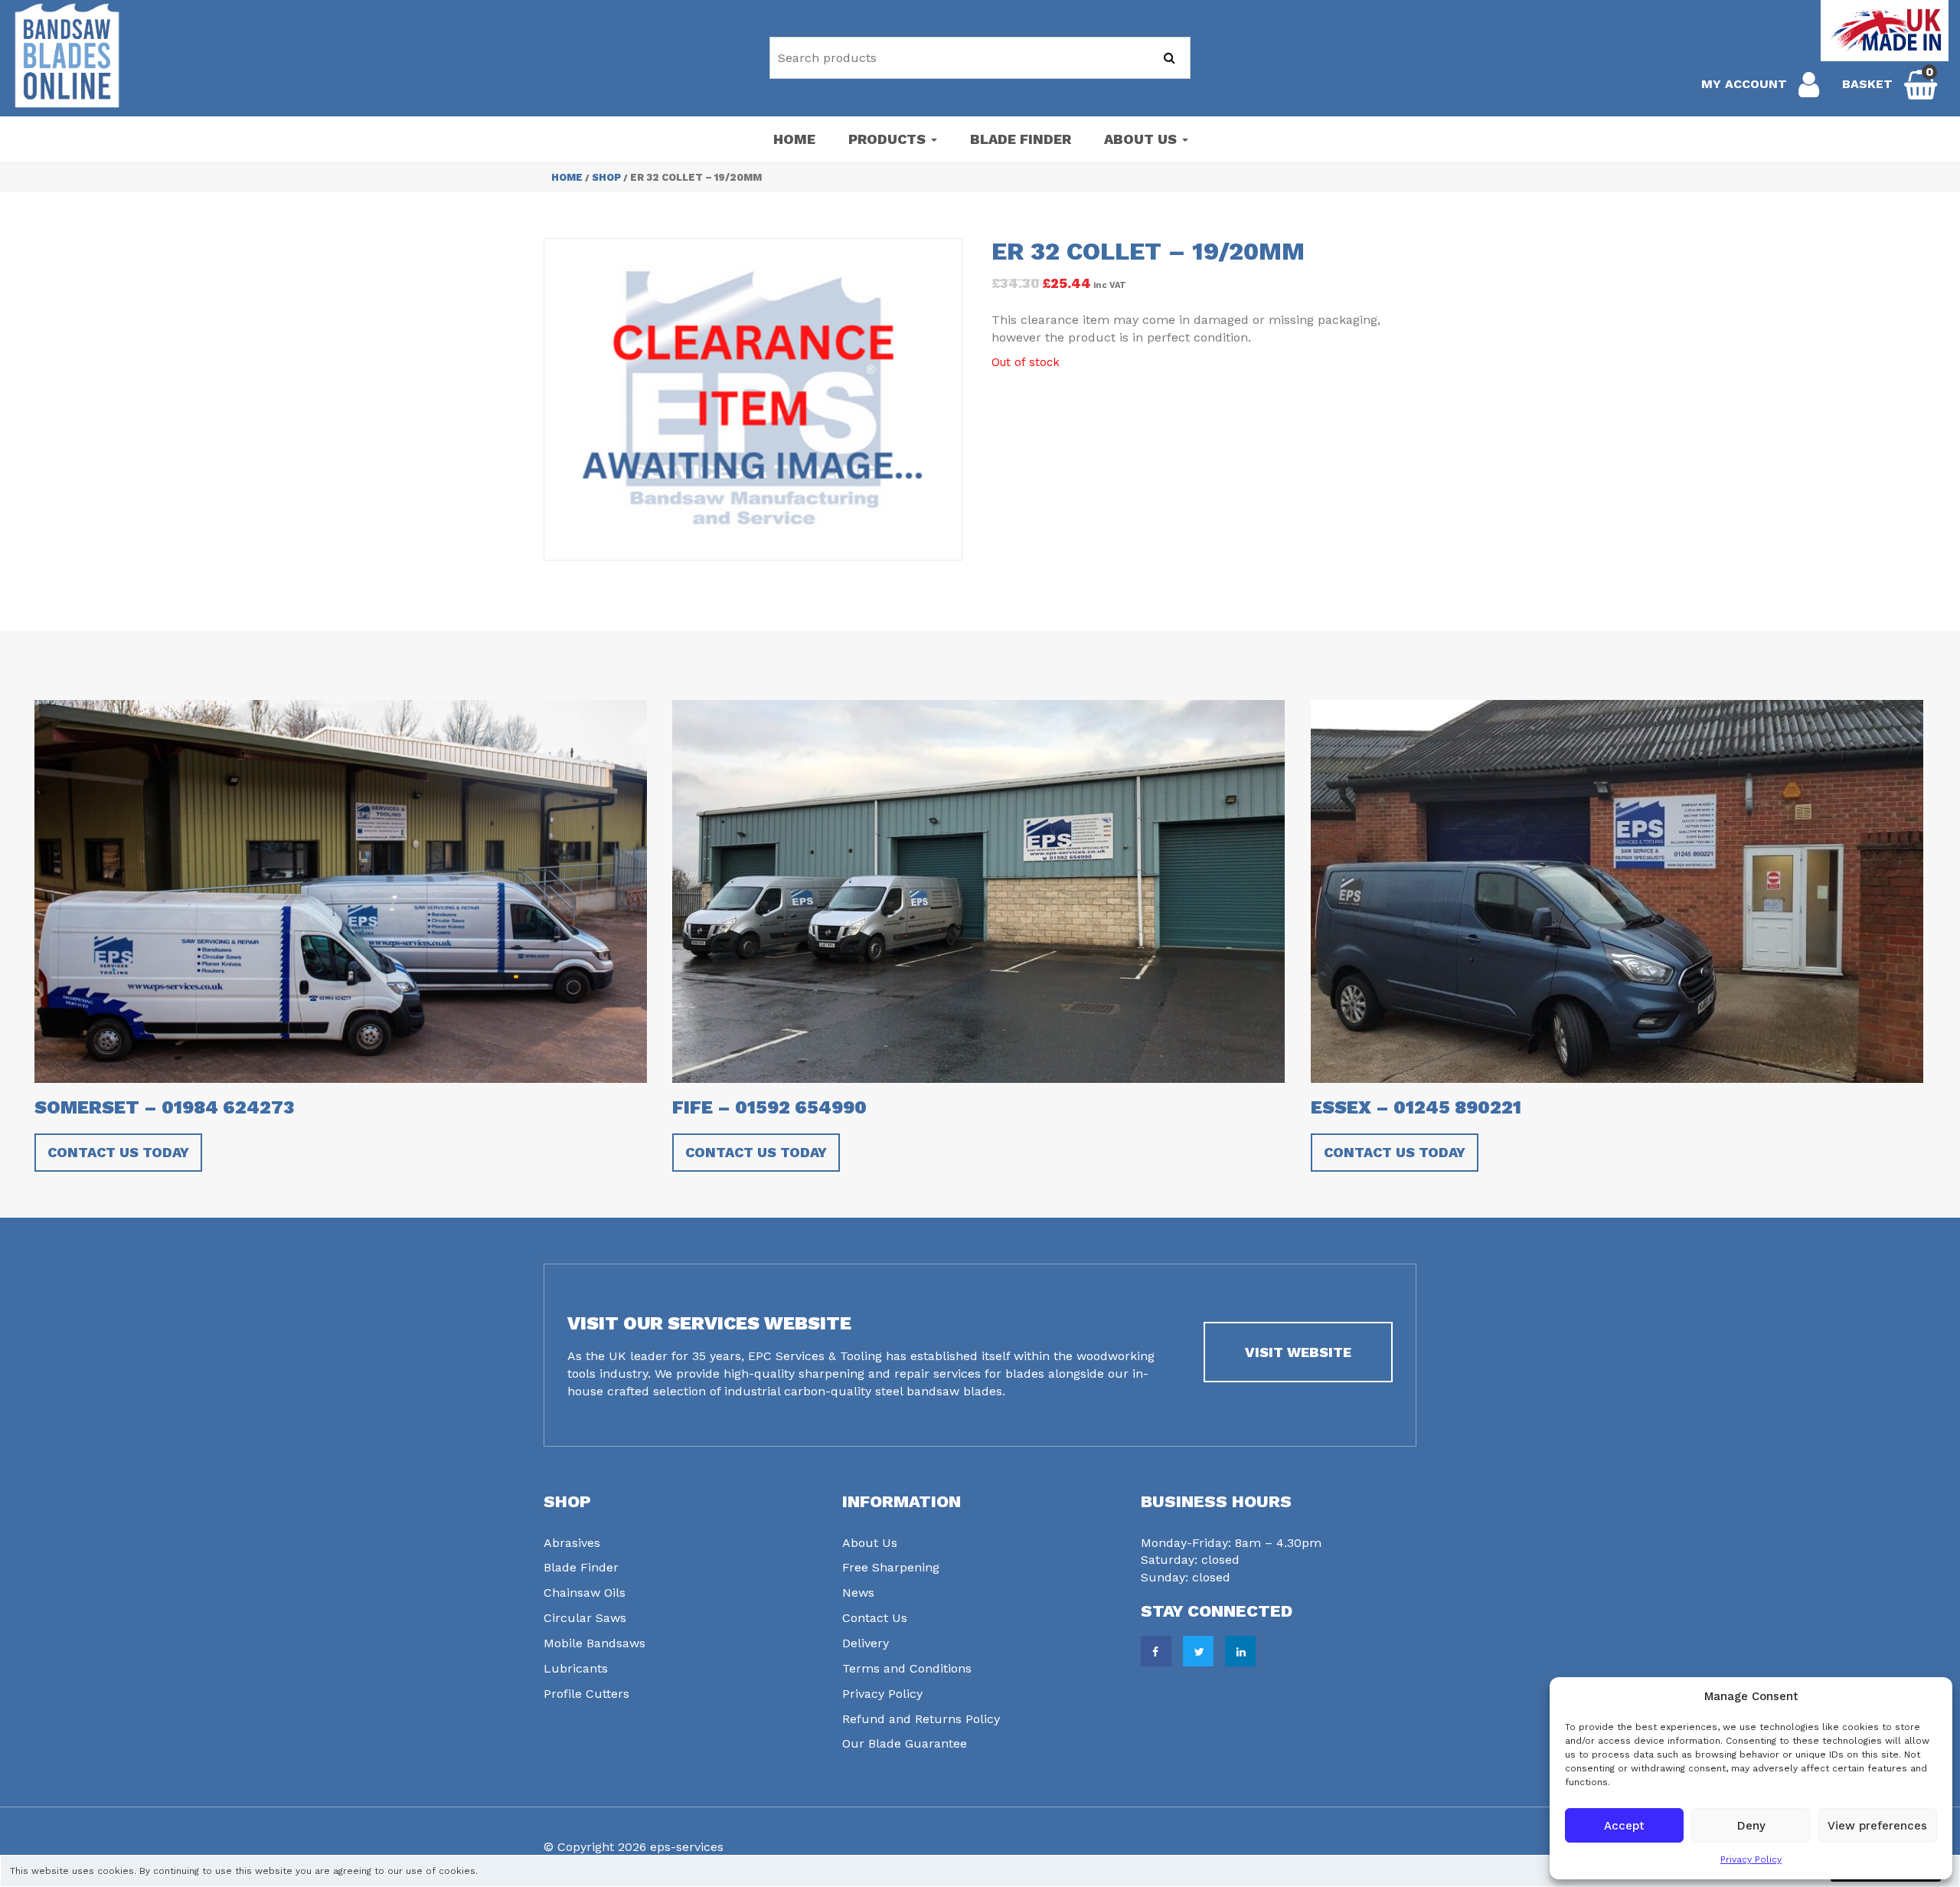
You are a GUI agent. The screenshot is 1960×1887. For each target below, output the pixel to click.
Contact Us (875, 1618)
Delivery (866, 1643)
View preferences (1877, 1826)
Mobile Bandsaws (595, 1643)
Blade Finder (1021, 139)
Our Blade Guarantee (905, 1743)
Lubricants (576, 1668)
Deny (1751, 1826)
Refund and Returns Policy (921, 1719)
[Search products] (1169, 58)
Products (889, 139)
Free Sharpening (891, 1567)
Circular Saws (585, 1618)
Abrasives (572, 1543)
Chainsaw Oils (585, 1593)
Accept (1624, 1826)
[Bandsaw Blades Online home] (67, 56)
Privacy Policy (1751, 1859)
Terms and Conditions (907, 1668)
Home (794, 139)
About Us (1142, 139)
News (858, 1593)
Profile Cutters (586, 1694)
